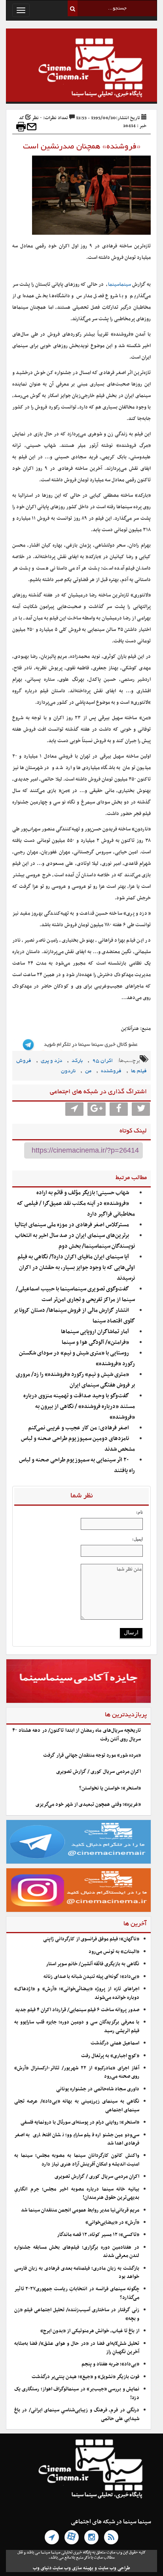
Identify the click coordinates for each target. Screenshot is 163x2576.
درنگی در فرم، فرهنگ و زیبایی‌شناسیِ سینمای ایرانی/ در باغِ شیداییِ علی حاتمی (77, 2414)
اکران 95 (102, 1061)
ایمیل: (137, 1539)
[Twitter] (141, 1109)
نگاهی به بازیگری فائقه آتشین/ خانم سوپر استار (93, 1964)
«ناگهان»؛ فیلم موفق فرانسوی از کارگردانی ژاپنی (91, 1939)
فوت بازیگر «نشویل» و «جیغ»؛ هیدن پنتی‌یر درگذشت (85, 2377)
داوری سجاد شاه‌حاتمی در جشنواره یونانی (98, 2089)
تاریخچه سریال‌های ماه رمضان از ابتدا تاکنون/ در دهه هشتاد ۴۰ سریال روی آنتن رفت (77, 1735)
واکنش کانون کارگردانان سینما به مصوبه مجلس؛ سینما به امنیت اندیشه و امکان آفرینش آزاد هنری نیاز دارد (77, 2160)
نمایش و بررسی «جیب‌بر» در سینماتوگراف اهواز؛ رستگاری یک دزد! (77, 2393)
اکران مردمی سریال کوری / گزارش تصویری (99, 1772)
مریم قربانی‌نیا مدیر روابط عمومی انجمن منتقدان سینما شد (80, 2210)
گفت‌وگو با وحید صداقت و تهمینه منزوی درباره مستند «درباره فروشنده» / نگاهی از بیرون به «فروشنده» (79, 1407)
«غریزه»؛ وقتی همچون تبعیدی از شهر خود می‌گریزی (88, 1805)
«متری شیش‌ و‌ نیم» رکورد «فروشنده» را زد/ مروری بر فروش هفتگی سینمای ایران (75, 1380)
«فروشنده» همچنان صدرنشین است (82, 147)
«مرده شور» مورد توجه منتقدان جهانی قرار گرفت (92, 1755)
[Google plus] (97, 1109)
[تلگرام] (52, 2537)
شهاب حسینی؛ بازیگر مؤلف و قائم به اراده (83, 1193)
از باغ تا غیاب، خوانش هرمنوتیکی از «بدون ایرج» (90, 2331)
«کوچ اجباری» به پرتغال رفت (110, 2056)
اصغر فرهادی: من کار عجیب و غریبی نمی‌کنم (79, 1428)
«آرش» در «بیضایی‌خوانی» (112, 2223)
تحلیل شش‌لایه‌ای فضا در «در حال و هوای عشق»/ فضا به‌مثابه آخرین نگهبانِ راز (77, 2348)
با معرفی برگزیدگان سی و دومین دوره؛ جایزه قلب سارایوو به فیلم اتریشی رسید (77, 2026)
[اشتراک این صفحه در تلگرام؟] (74, 1109)
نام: (139, 1512)
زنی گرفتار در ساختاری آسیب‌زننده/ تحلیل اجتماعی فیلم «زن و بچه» (77, 2314)
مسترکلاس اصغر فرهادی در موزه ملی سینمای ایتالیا (72, 1225)
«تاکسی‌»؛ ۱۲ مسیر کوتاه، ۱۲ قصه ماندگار (98, 2235)
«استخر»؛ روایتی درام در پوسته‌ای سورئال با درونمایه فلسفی (80, 2122)
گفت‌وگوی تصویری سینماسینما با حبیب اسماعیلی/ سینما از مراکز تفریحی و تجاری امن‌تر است (75, 1294)
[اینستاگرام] (91, 2537)
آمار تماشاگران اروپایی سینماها (95, 1332)
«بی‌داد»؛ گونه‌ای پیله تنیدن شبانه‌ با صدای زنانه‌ (91, 1977)
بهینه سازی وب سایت (73, 2568)
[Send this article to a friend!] (32, 127)
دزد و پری (51, 1061)
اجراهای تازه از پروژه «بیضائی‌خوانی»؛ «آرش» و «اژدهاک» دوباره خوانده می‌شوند (77, 1993)
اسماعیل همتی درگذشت (115, 2043)
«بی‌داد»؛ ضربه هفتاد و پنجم (110, 2364)
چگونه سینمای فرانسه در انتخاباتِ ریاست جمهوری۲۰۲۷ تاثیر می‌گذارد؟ (77, 2293)
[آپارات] (72, 2537)
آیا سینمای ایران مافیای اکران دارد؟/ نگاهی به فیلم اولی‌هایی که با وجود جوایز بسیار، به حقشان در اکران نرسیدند (76, 1268)
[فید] (111, 2537)
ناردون (68, 1071)
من (88, 1071)
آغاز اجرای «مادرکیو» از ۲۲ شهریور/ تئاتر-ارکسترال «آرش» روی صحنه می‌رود (77, 2072)
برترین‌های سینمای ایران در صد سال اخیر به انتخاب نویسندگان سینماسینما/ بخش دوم (75, 1241)
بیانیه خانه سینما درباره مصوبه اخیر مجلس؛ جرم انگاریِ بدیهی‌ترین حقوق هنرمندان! (77, 2193)
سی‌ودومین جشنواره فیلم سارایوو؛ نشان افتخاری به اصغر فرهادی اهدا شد (77, 2139)
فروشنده (111, 1071)
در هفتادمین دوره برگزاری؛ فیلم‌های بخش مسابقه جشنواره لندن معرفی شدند (77, 2252)
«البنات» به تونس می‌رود (114, 1952)
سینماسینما (119, 285)
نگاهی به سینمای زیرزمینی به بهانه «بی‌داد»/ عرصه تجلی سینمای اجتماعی (77, 2106)
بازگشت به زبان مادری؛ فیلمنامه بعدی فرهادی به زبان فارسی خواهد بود (77, 2273)
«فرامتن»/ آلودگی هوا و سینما (95, 1342)
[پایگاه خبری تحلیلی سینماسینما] (81, 69)
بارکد (77, 1061)
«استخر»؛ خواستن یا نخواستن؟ (110, 1788)
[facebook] (119, 1109)
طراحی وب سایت (114, 2568)
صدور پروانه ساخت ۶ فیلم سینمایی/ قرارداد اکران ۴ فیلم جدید (77, 2010)
